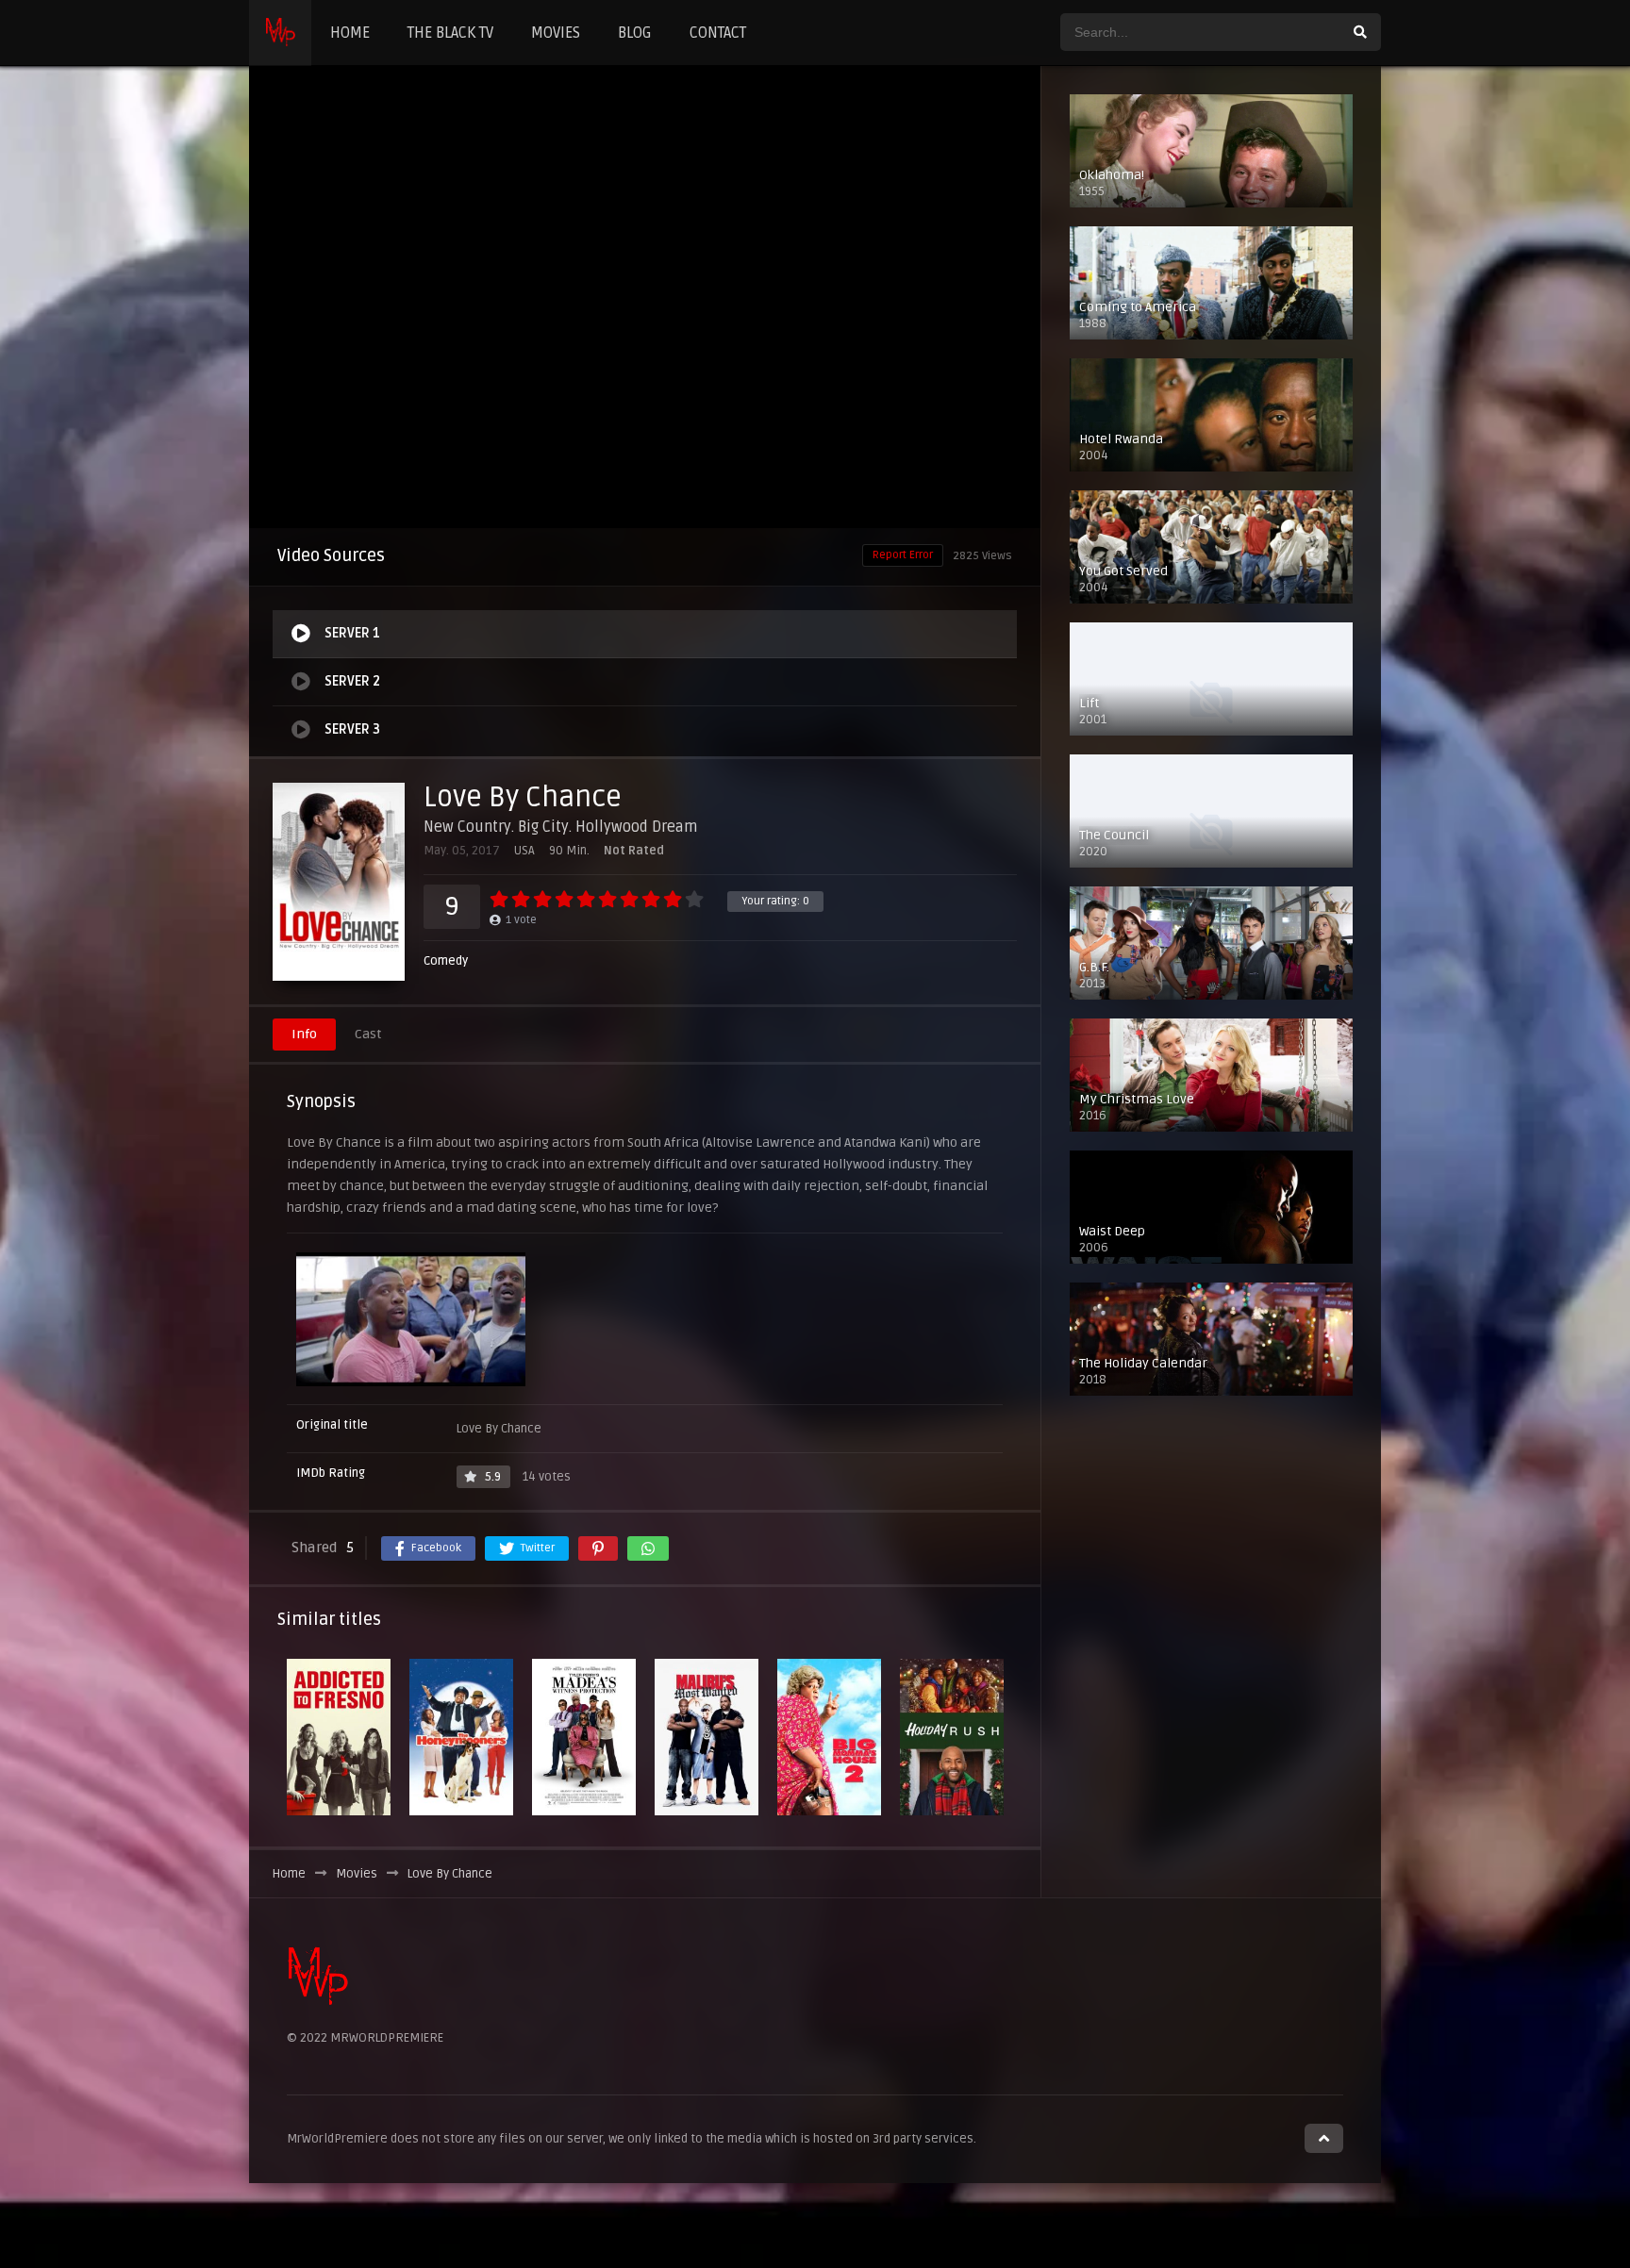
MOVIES (556, 33)
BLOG (635, 33)
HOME (350, 33)
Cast (368, 1034)
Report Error (903, 555)
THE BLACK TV (450, 33)
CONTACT (718, 33)
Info (304, 1034)
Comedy (446, 961)
